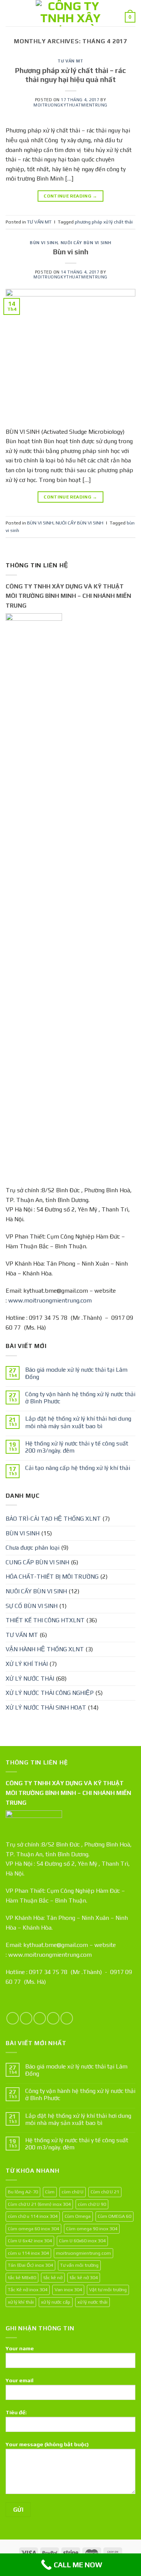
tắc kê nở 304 (84, 2277)
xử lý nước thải (92, 2302)
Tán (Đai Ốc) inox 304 (30, 2265)
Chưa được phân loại (33, 1548)
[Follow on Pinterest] (67, 2018)
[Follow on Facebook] (13, 2018)
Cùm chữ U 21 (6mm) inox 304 (39, 2204)
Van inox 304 (68, 2290)
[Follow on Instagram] (26, 2018)
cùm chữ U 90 (92, 2204)
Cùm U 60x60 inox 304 (82, 2241)
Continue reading (70, 196)
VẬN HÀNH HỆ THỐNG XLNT (45, 1649)
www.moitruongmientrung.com (50, 1300)
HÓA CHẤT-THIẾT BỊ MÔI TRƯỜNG (52, 1577)
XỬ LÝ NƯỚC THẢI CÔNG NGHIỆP (50, 1693)
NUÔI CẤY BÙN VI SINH (86, 243)
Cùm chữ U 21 (105, 2192)
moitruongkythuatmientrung (70, 105)
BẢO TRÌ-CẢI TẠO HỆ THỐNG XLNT (53, 1519)
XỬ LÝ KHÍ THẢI (27, 1664)
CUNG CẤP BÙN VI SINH (37, 1562)
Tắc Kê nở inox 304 (28, 2290)
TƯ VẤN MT (70, 61)
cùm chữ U (73, 2192)
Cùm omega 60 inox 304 (33, 2229)
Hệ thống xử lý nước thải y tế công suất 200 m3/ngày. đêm (77, 1447)
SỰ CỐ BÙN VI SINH (32, 1606)
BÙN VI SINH (44, 243)
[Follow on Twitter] (40, 2018)
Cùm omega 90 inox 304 (92, 2229)
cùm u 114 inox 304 (28, 2253)
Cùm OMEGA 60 (114, 2216)
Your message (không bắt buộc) (47, 2444)
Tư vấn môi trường (79, 2265)
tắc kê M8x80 (22, 2277)
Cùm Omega (78, 2216)
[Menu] (10, 13)
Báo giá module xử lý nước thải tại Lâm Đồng (76, 1373)
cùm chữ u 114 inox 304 (33, 2216)
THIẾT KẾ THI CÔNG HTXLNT (45, 1620)
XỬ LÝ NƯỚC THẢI (30, 1679)
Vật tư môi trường (108, 2290)
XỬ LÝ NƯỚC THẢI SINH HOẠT (46, 1707)
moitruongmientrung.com (83, 2253)
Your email (20, 2380)
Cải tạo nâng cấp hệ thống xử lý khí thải (78, 1468)
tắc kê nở (53, 2277)
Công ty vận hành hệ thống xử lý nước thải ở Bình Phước (80, 1398)
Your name (20, 2348)
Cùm (50, 2192)
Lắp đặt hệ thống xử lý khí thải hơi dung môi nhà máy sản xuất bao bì (78, 1422)
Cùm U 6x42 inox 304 (30, 2241)
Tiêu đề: (16, 2412)
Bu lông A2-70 (23, 2192)
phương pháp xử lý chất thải (104, 222)
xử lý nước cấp (56, 2302)
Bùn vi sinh (71, 252)
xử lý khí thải (21, 2302)
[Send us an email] (53, 2018)
